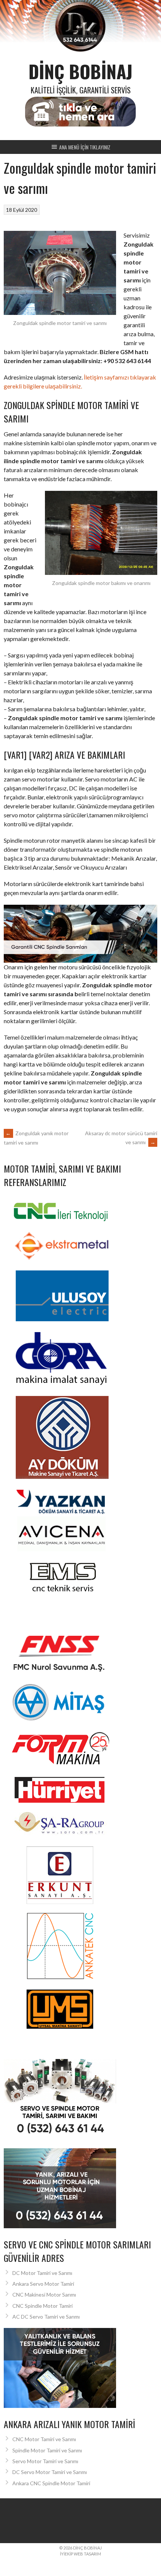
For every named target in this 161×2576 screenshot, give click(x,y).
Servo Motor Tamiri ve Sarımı (45, 2461)
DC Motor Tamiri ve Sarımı (42, 2273)
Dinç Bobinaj (80, 71)
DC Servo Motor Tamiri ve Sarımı (50, 2472)
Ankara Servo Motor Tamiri (43, 2284)
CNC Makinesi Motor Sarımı (44, 2295)
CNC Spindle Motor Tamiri (42, 2306)
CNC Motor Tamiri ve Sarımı (44, 2439)
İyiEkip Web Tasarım (80, 2554)
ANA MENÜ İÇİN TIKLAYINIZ (84, 147)
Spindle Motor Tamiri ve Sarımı (47, 2450)
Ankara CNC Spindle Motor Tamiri (51, 2483)
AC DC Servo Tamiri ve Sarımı (46, 2317)
